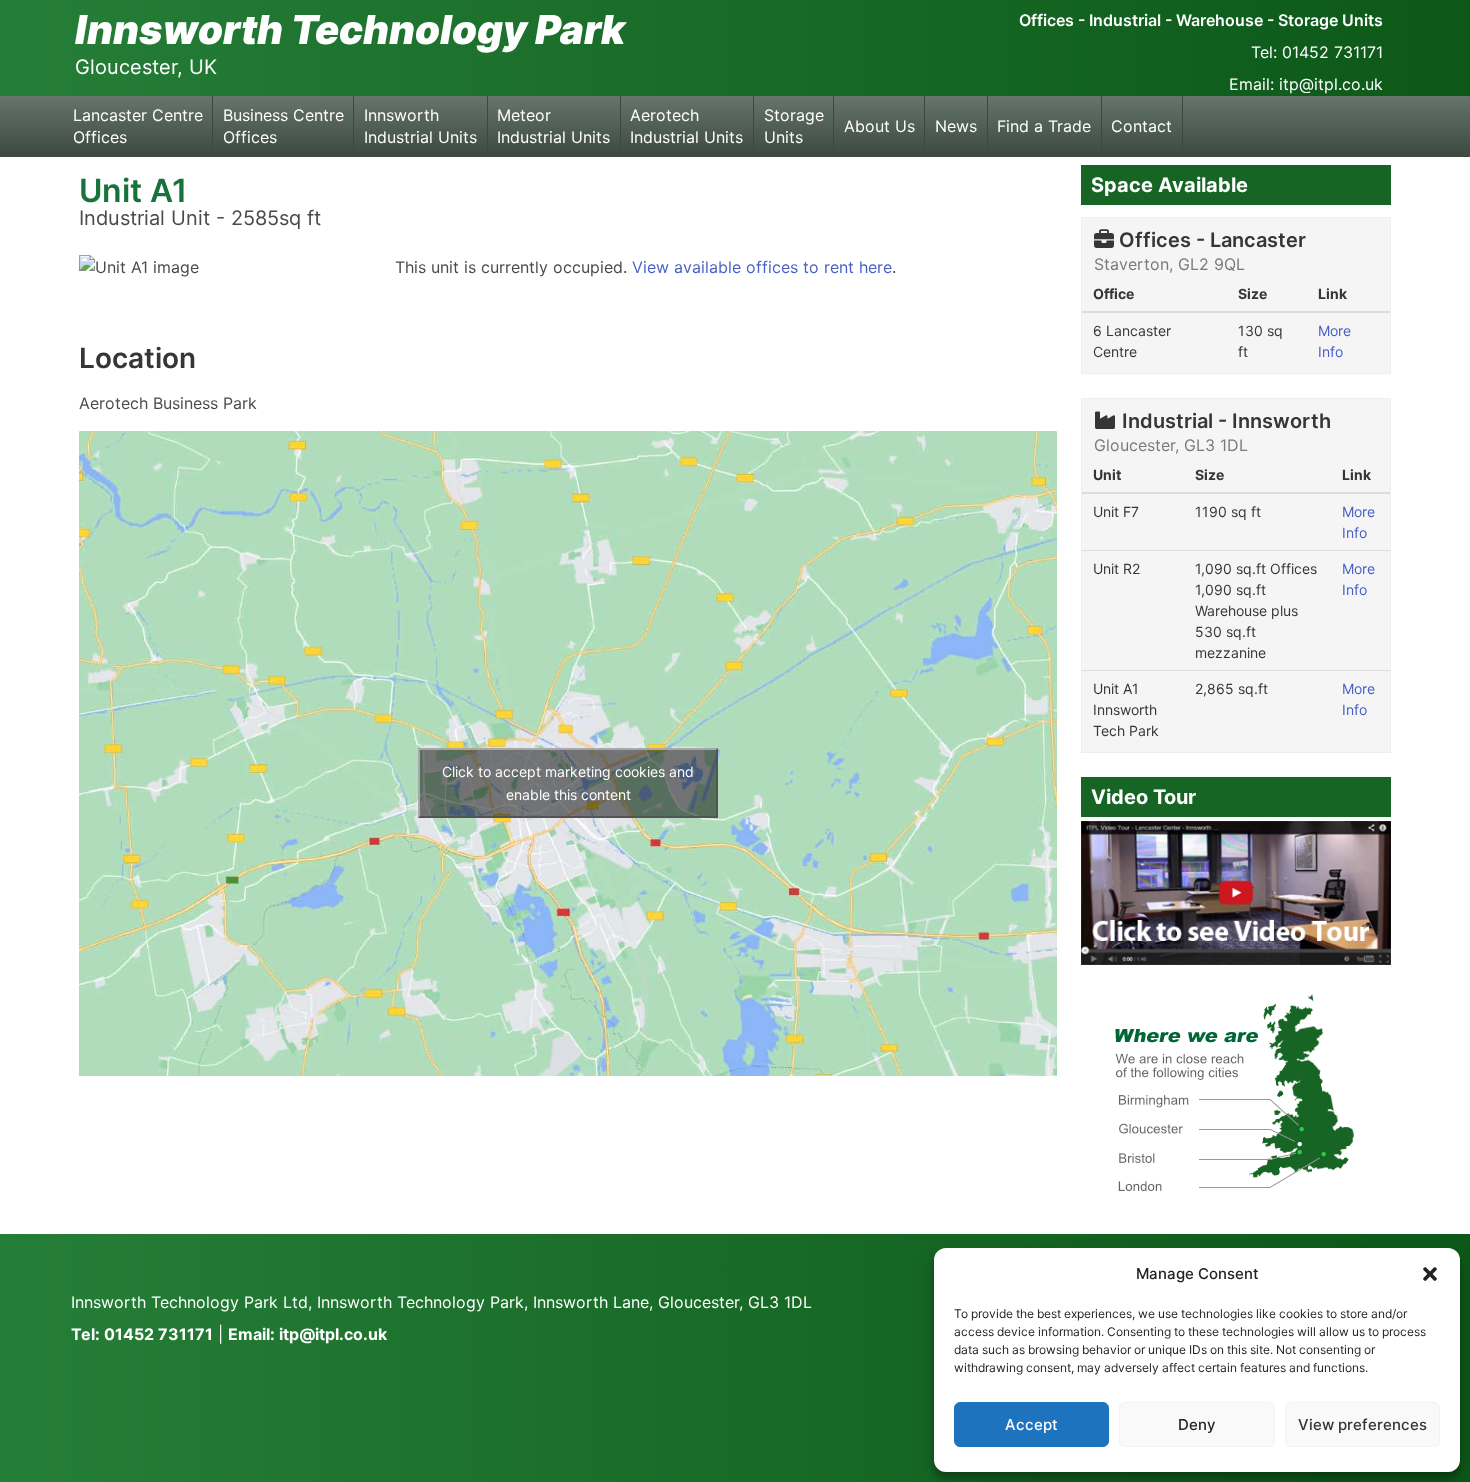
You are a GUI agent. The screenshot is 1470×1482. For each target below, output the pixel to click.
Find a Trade (1044, 126)
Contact (1141, 126)
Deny (1197, 1424)
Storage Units (794, 126)
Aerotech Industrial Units (686, 126)
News (956, 126)
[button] (1430, 1274)
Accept (1031, 1424)
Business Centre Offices (283, 126)
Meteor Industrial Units (553, 126)
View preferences (1362, 1424)
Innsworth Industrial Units (420, 126)
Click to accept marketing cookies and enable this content (568, 783)
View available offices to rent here (762, 267)
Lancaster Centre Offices (138, 126)
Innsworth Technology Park (350, 29)
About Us (879, 126)
